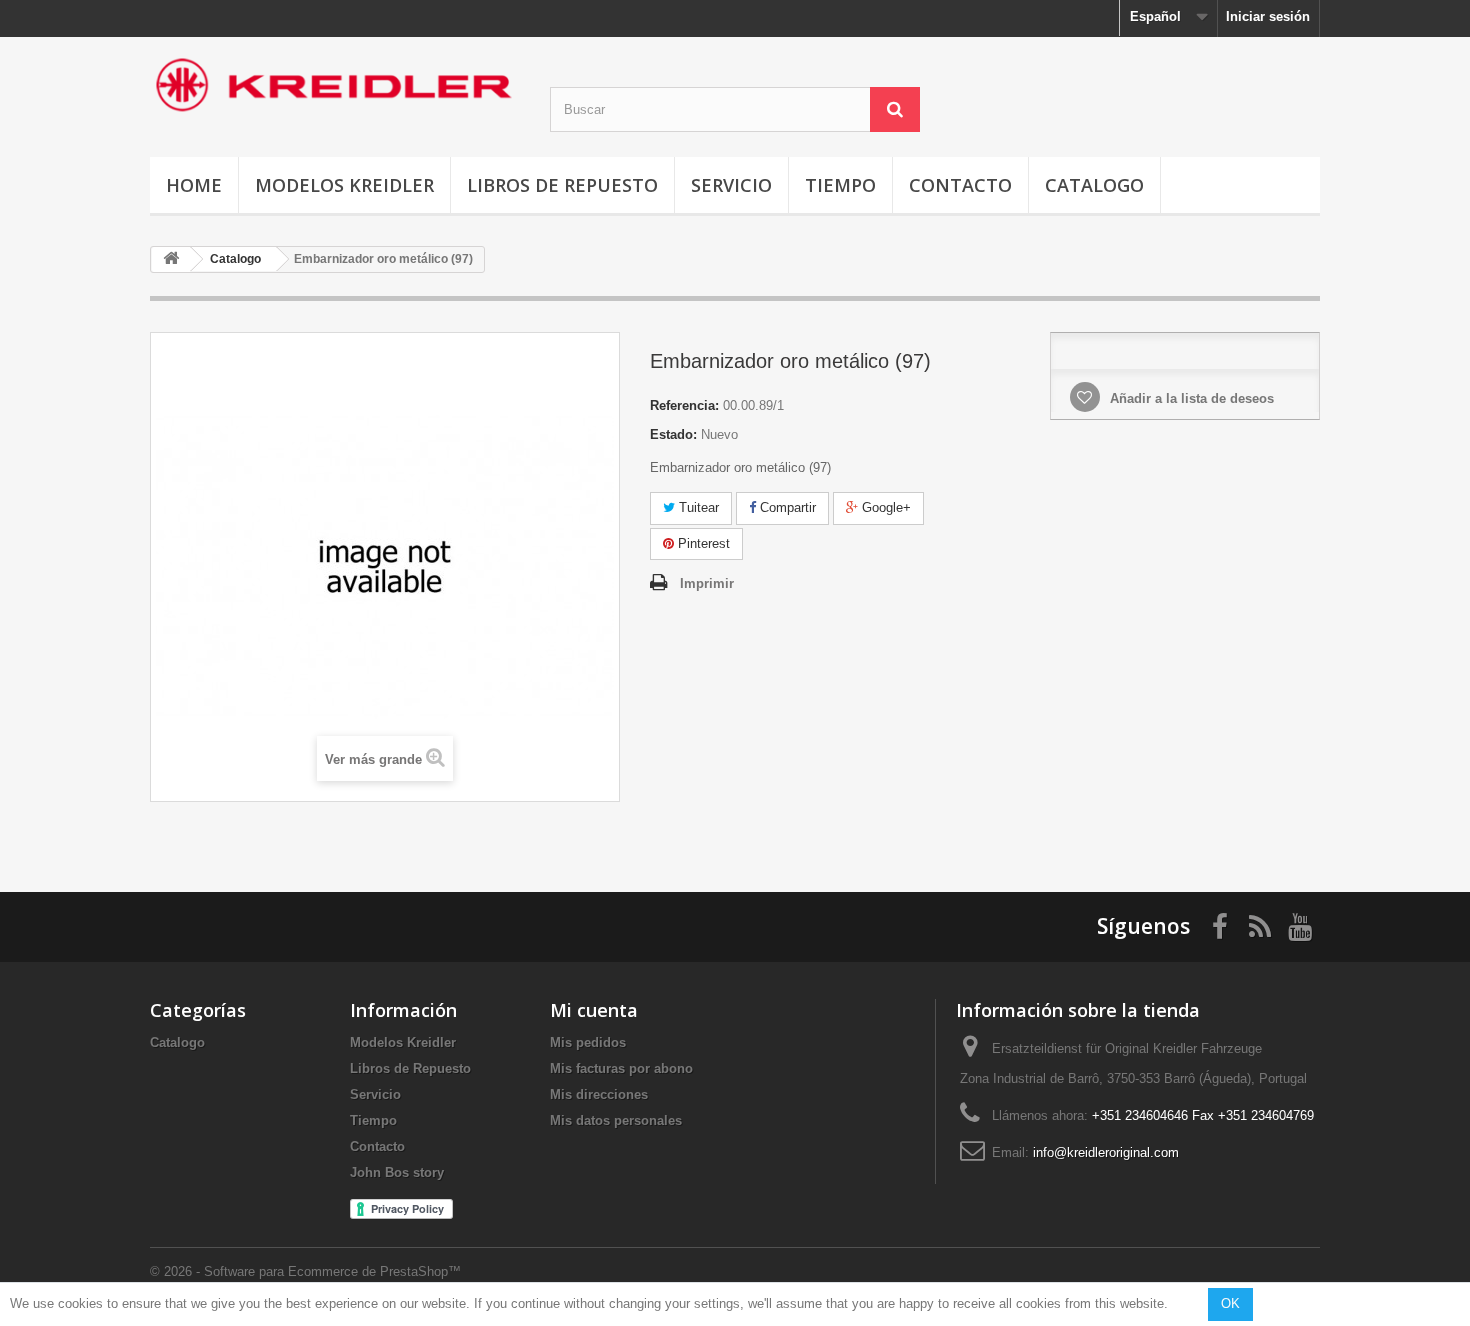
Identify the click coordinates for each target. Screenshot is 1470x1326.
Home (194, 185)
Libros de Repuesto (562, 185)
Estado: (673, 434)
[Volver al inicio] (171, 259)
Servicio (731, 185)
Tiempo (840, 185)
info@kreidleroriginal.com (1106, 1152)
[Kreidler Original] (335, 84)
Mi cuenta (594, 1010)
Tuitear (697, 507)
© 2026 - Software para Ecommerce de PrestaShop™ (305, 1271)
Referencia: (684, 405)
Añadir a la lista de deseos (1190, 398)
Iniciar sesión (1268, 16)
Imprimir (707, 583)
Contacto (960, 185)
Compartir (786, 507)
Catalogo (1094, 185)
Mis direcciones (599, 1094)
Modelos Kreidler (344, 185)
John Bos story (397, 1172)
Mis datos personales (616, 1120)
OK (1230, 1303)
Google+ (884, 507)
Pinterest (702, 543)
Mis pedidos (588, 1042)
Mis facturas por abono (621, 1068)
